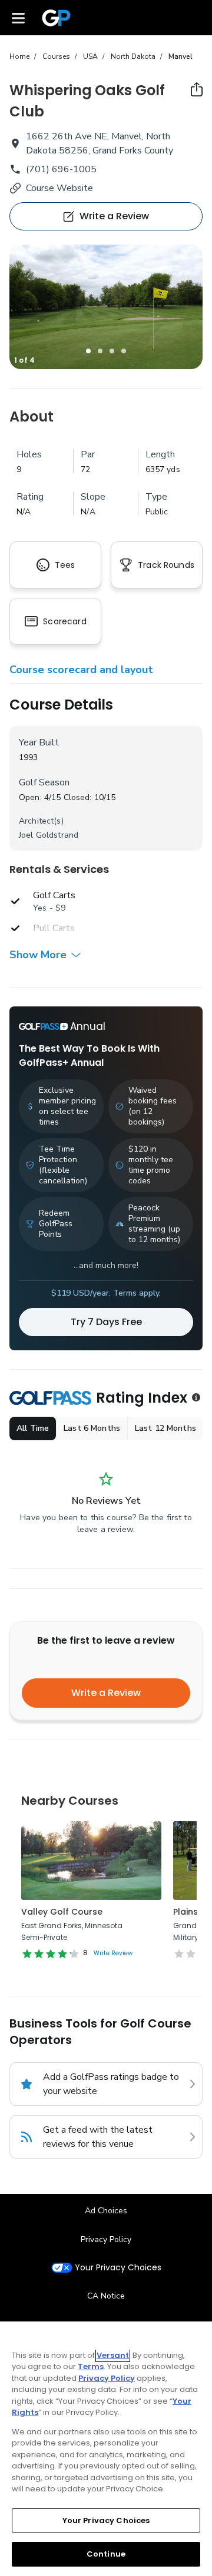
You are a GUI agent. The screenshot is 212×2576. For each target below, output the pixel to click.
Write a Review (106, 1693)
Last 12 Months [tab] (165, 1428)
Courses (56, 56)
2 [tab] (100, 351)
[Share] (197, 89)
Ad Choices (106, 2211)
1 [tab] (88, 351)
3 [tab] (112, 351)
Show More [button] (38, 955)
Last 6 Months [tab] (92, 1428)
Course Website (59, 188)
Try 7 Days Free (106, 1322)
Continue (106, 2554)
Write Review (113, 1953)
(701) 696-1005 (61, 169)
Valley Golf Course (62, 1912)
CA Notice (106, 2296)
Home (19, 56)
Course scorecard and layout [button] (81, 670)
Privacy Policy (106, 2239)
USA (90, 56)
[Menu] (18, 18)
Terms (91, 2366)
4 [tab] (124, 351)
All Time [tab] (33, 1428)
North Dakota (133, 56)
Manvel (180, 56)
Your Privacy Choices (118, 2268)
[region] (106, 2449)
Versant (113, 2355)
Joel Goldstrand (49, 835)
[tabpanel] (106, 307)
